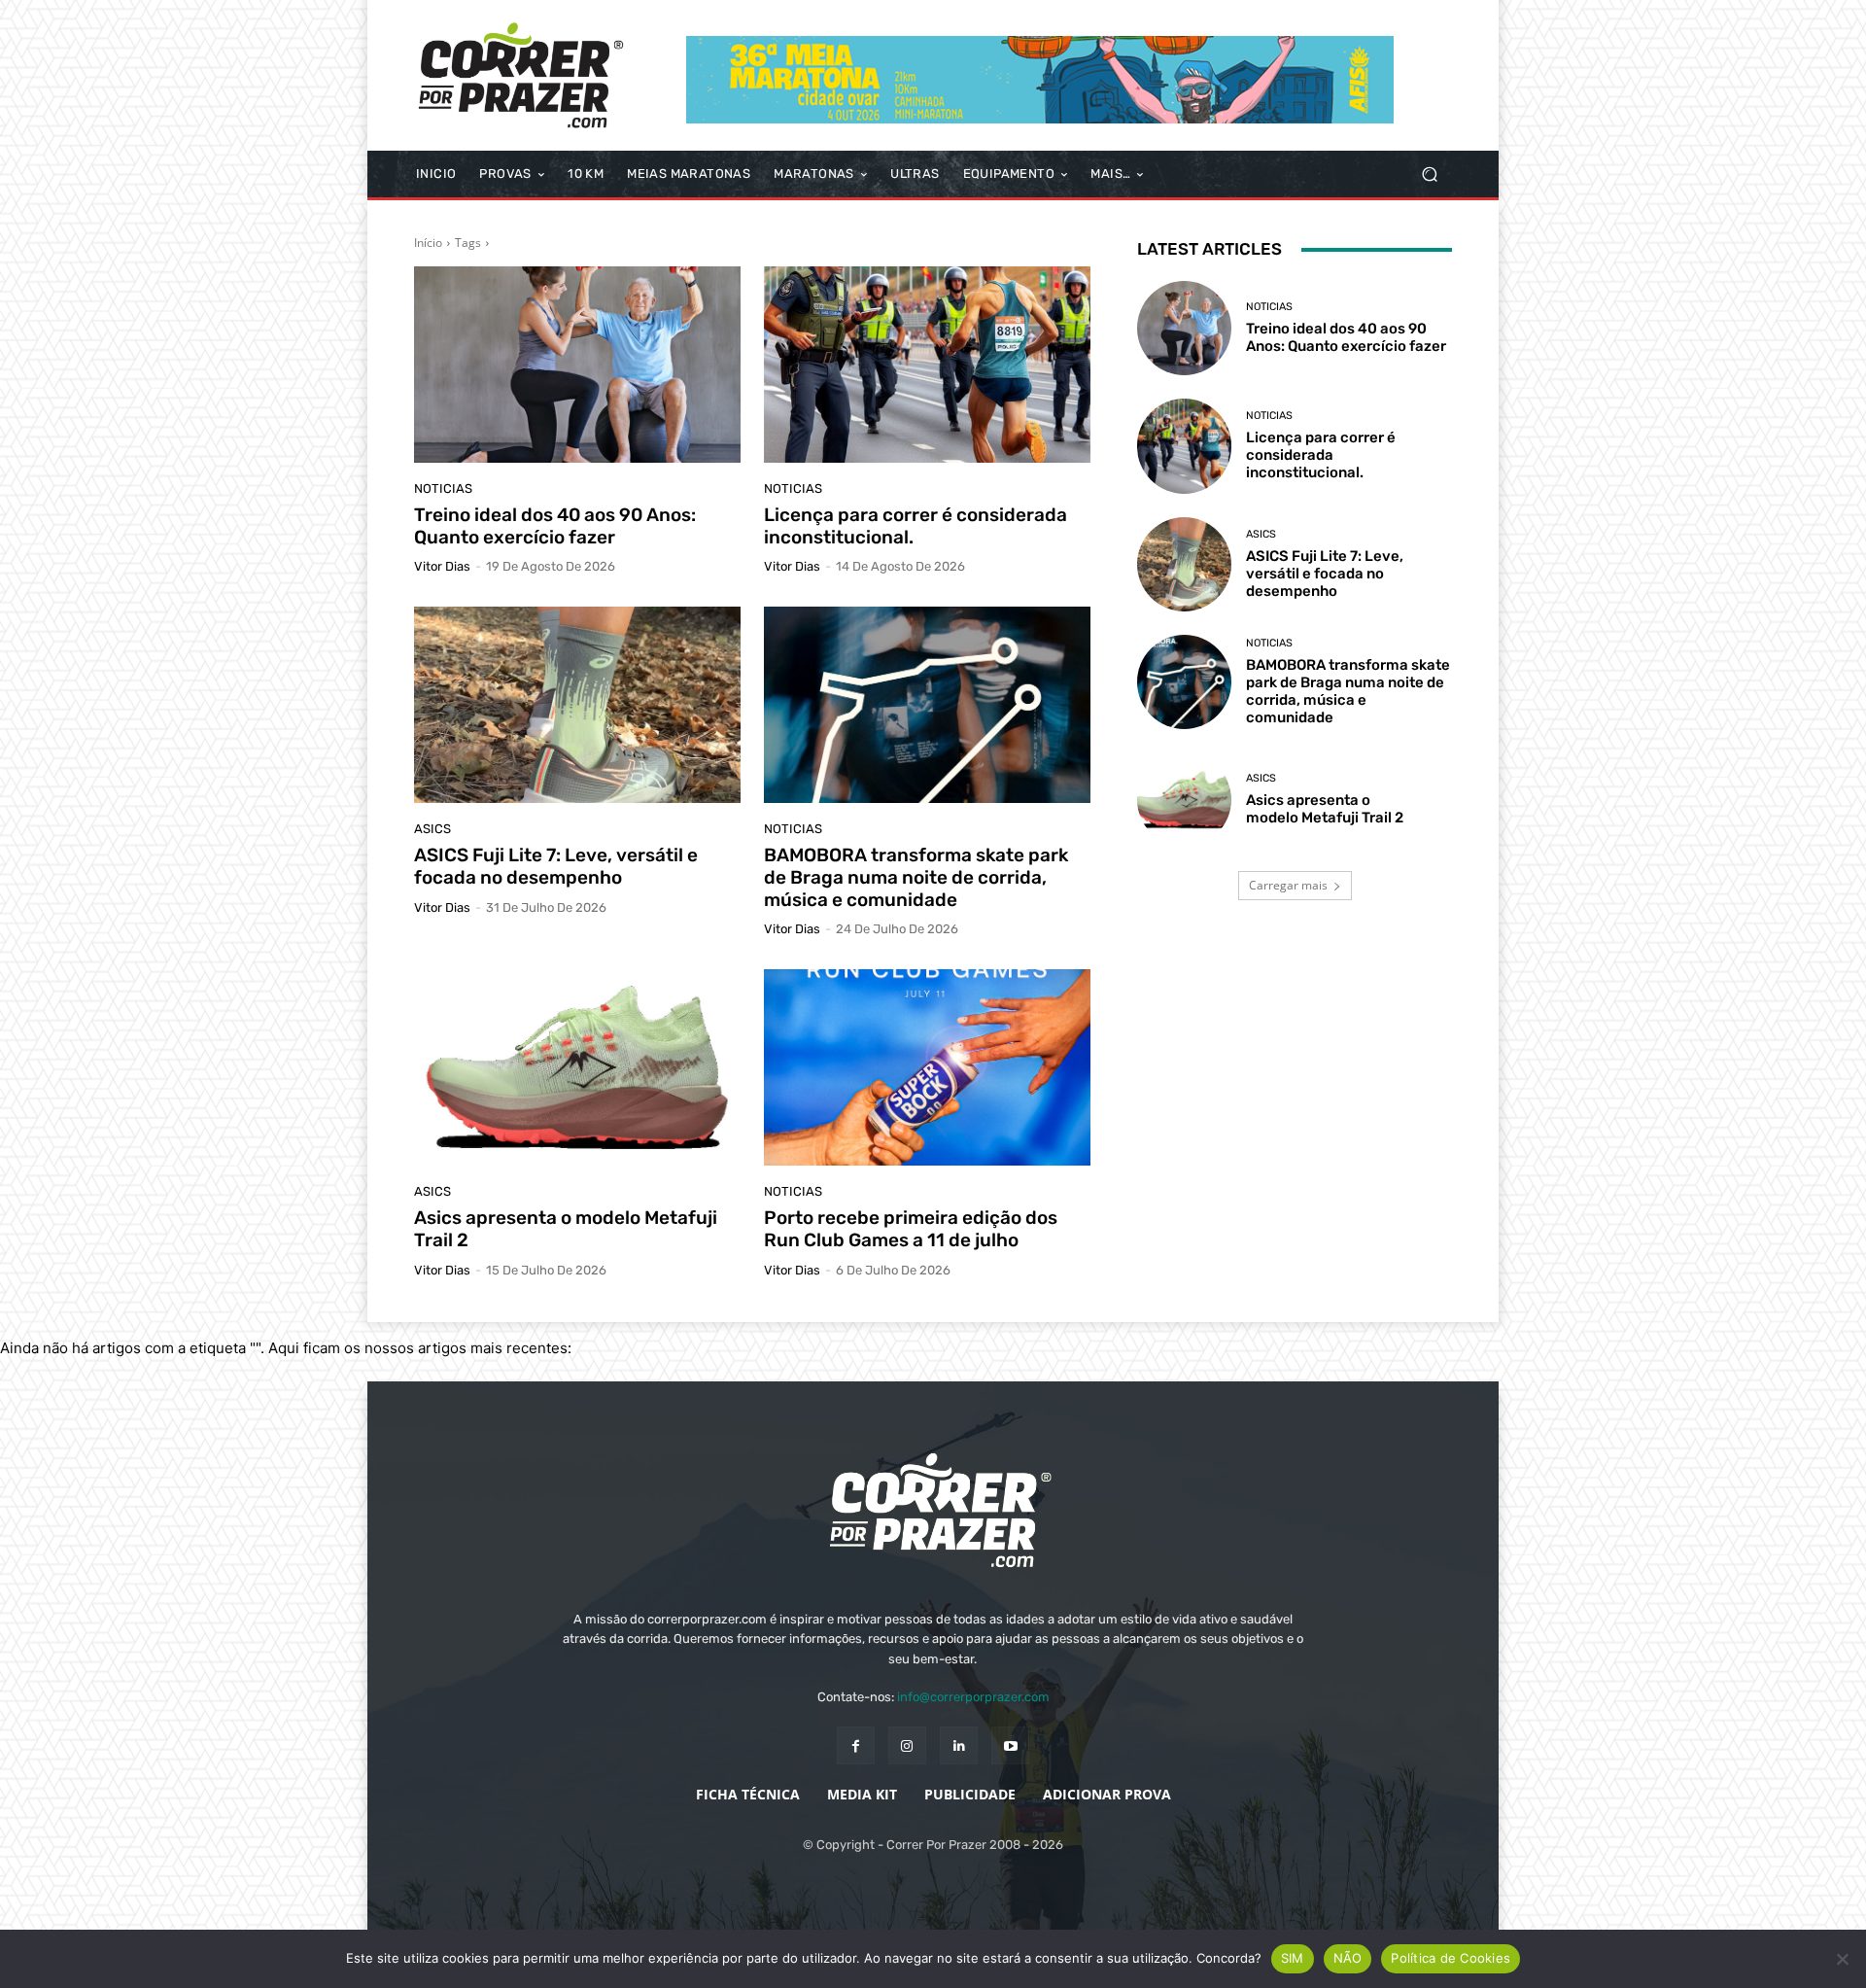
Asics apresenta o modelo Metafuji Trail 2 (566, 1229)
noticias (443, 488)
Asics (432, 829)
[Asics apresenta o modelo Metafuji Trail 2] (577, 1067)
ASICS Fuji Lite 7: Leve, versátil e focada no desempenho (556, 866)
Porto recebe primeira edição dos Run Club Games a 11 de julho (911, 1229)
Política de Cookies (1451, 1958)
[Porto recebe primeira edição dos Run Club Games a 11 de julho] (927, 1067)
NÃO (1348, 1958)
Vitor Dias (442, 566)
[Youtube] (1010, 1745)
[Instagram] (907, 1745)
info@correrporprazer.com (973, 1697)
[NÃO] (1842, 1959)
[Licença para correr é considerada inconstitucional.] (927, 365)
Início (428, 243)
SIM (1293, 1958)
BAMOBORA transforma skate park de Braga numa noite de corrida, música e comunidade (916, 877)
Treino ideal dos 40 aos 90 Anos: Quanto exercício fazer (555, 526)
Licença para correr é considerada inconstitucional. (916, 526)
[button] (1429, 174)
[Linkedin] (959, 1745)
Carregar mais (1288, 885)
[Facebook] (856, 1745)
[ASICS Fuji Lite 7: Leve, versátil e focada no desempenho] (577, 705)
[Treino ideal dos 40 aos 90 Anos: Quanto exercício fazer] (577, 365)
